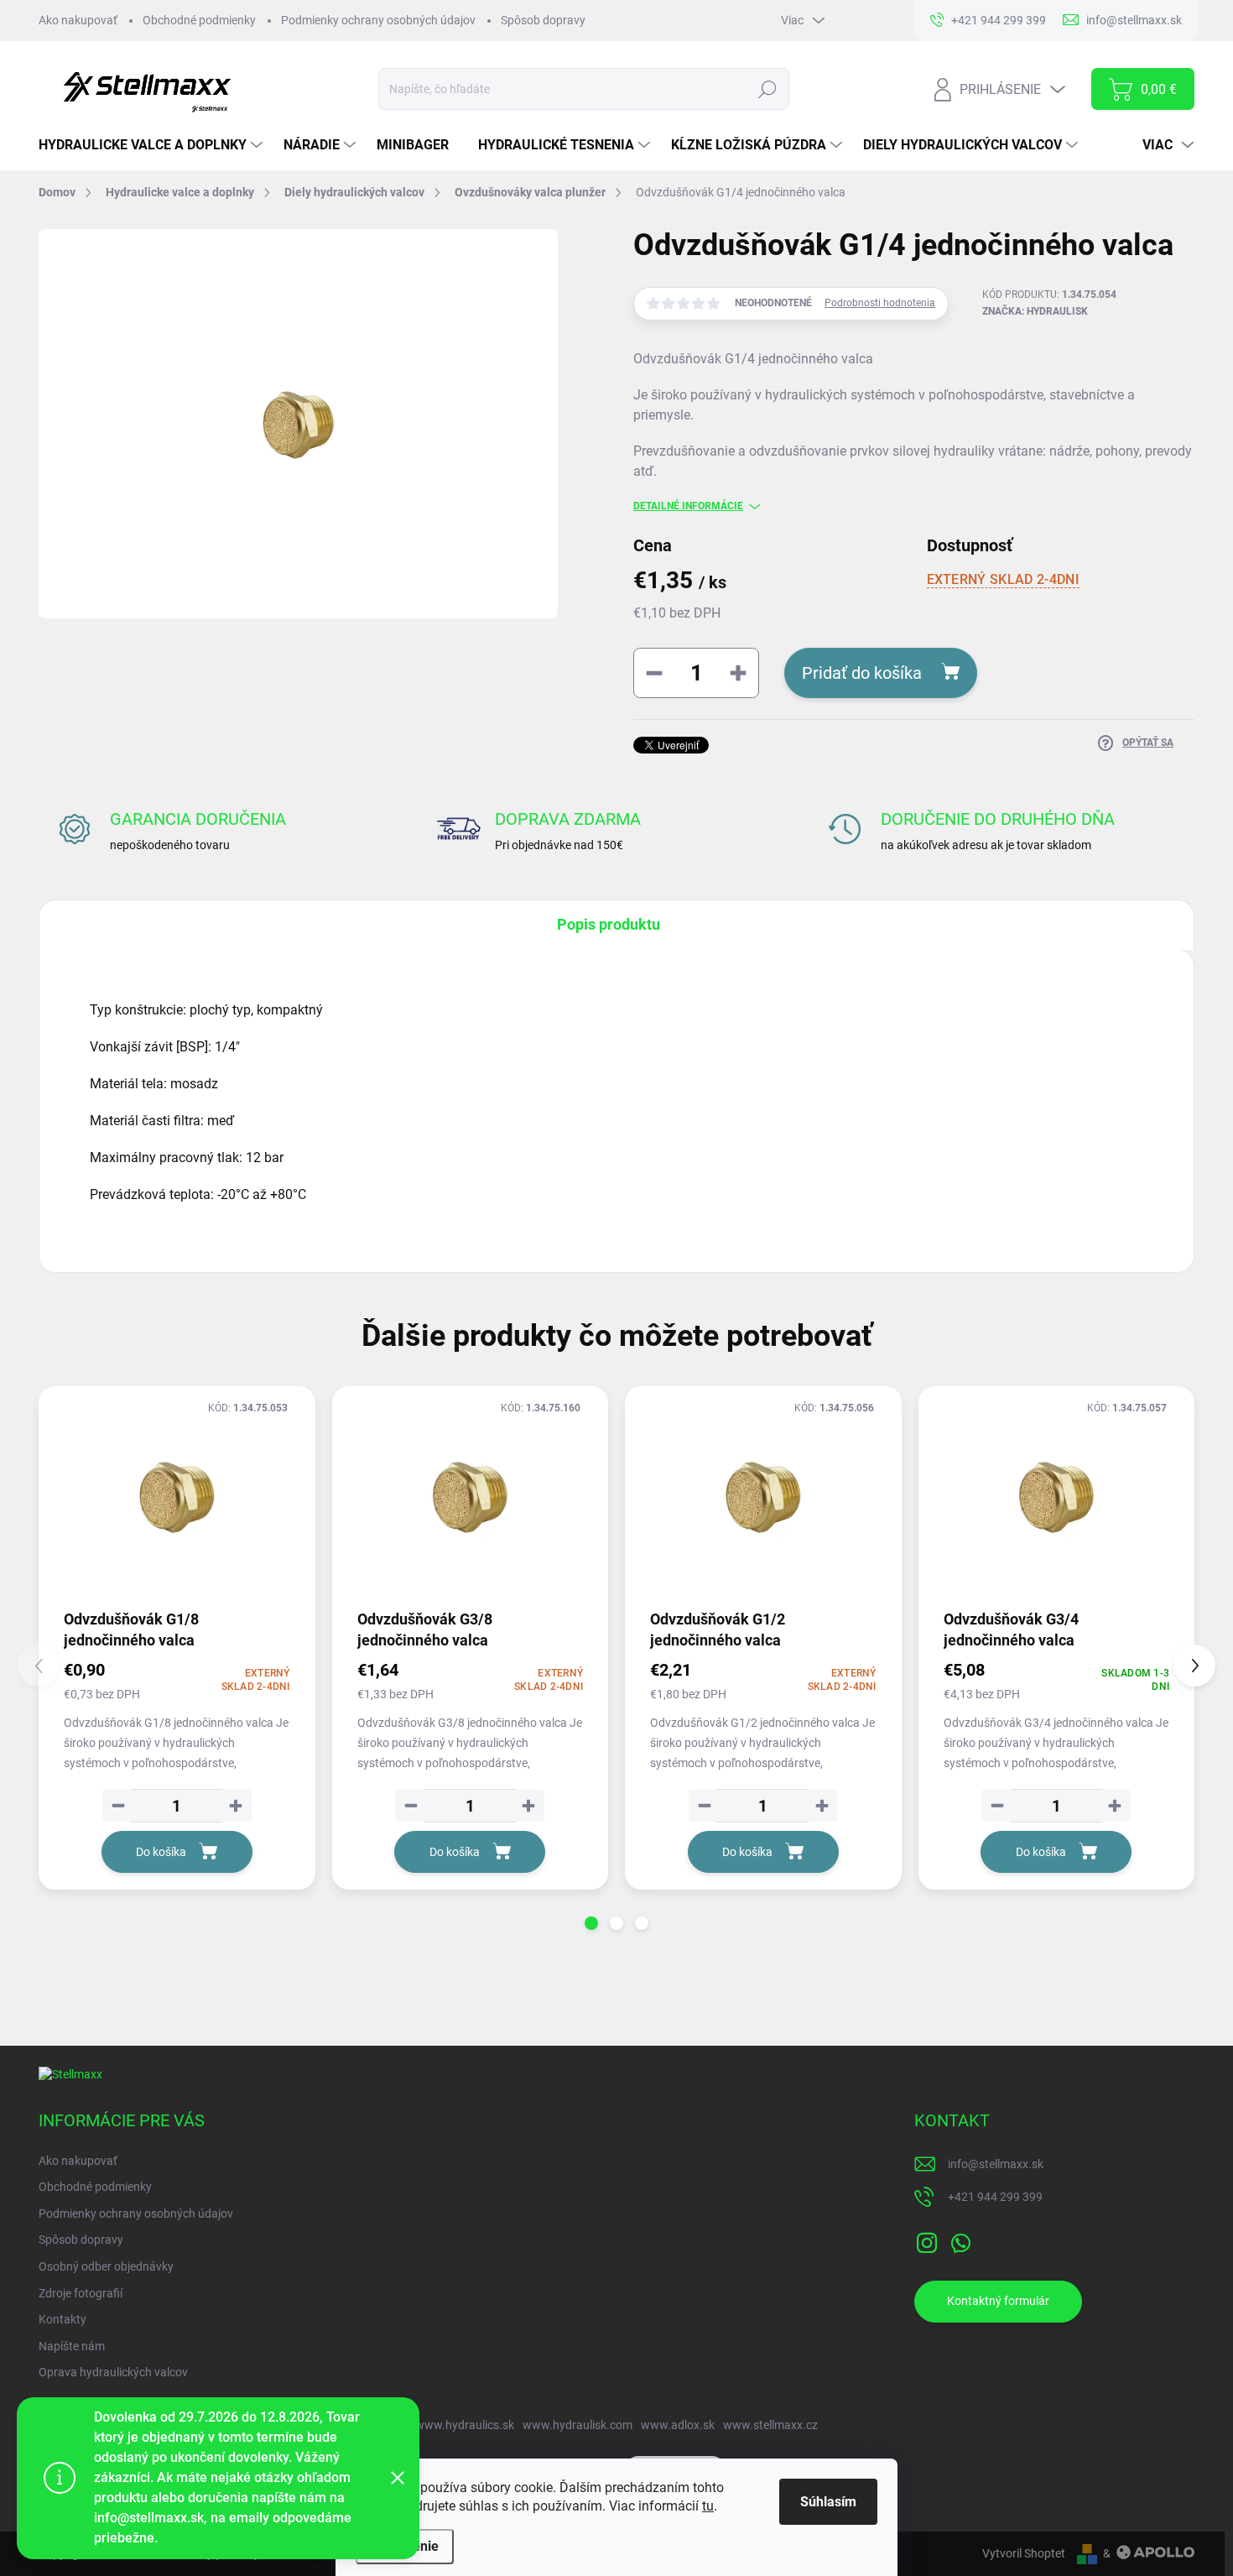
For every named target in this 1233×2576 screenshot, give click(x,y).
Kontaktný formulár (998, 2301)
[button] (591, 1923)
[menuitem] (153, 145)
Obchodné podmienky (199, 20)
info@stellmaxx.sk (996, 2164)
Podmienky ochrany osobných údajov (378, 20)
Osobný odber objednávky (106, 2266)
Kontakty (62, 2319)
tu (708, 2506)
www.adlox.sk (678, 2425)
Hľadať (767, 89)
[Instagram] (927, 2240)
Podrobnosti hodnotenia (880, 303)
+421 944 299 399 (995, 2197)
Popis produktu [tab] (609, 924)
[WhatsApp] (960, 2240)
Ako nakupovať (78, 20)
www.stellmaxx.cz (770, 2425)
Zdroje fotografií (81, 2293)
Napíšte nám (72, 2346)
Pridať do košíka (862, 673)
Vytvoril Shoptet (1024, 2553)
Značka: (1035, 311)
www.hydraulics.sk (465, 2425)
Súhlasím (828, 2502)
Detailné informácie (688, 506)
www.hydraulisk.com (577, 2425)
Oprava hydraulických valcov (113, 2372)
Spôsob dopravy (543, 20)
